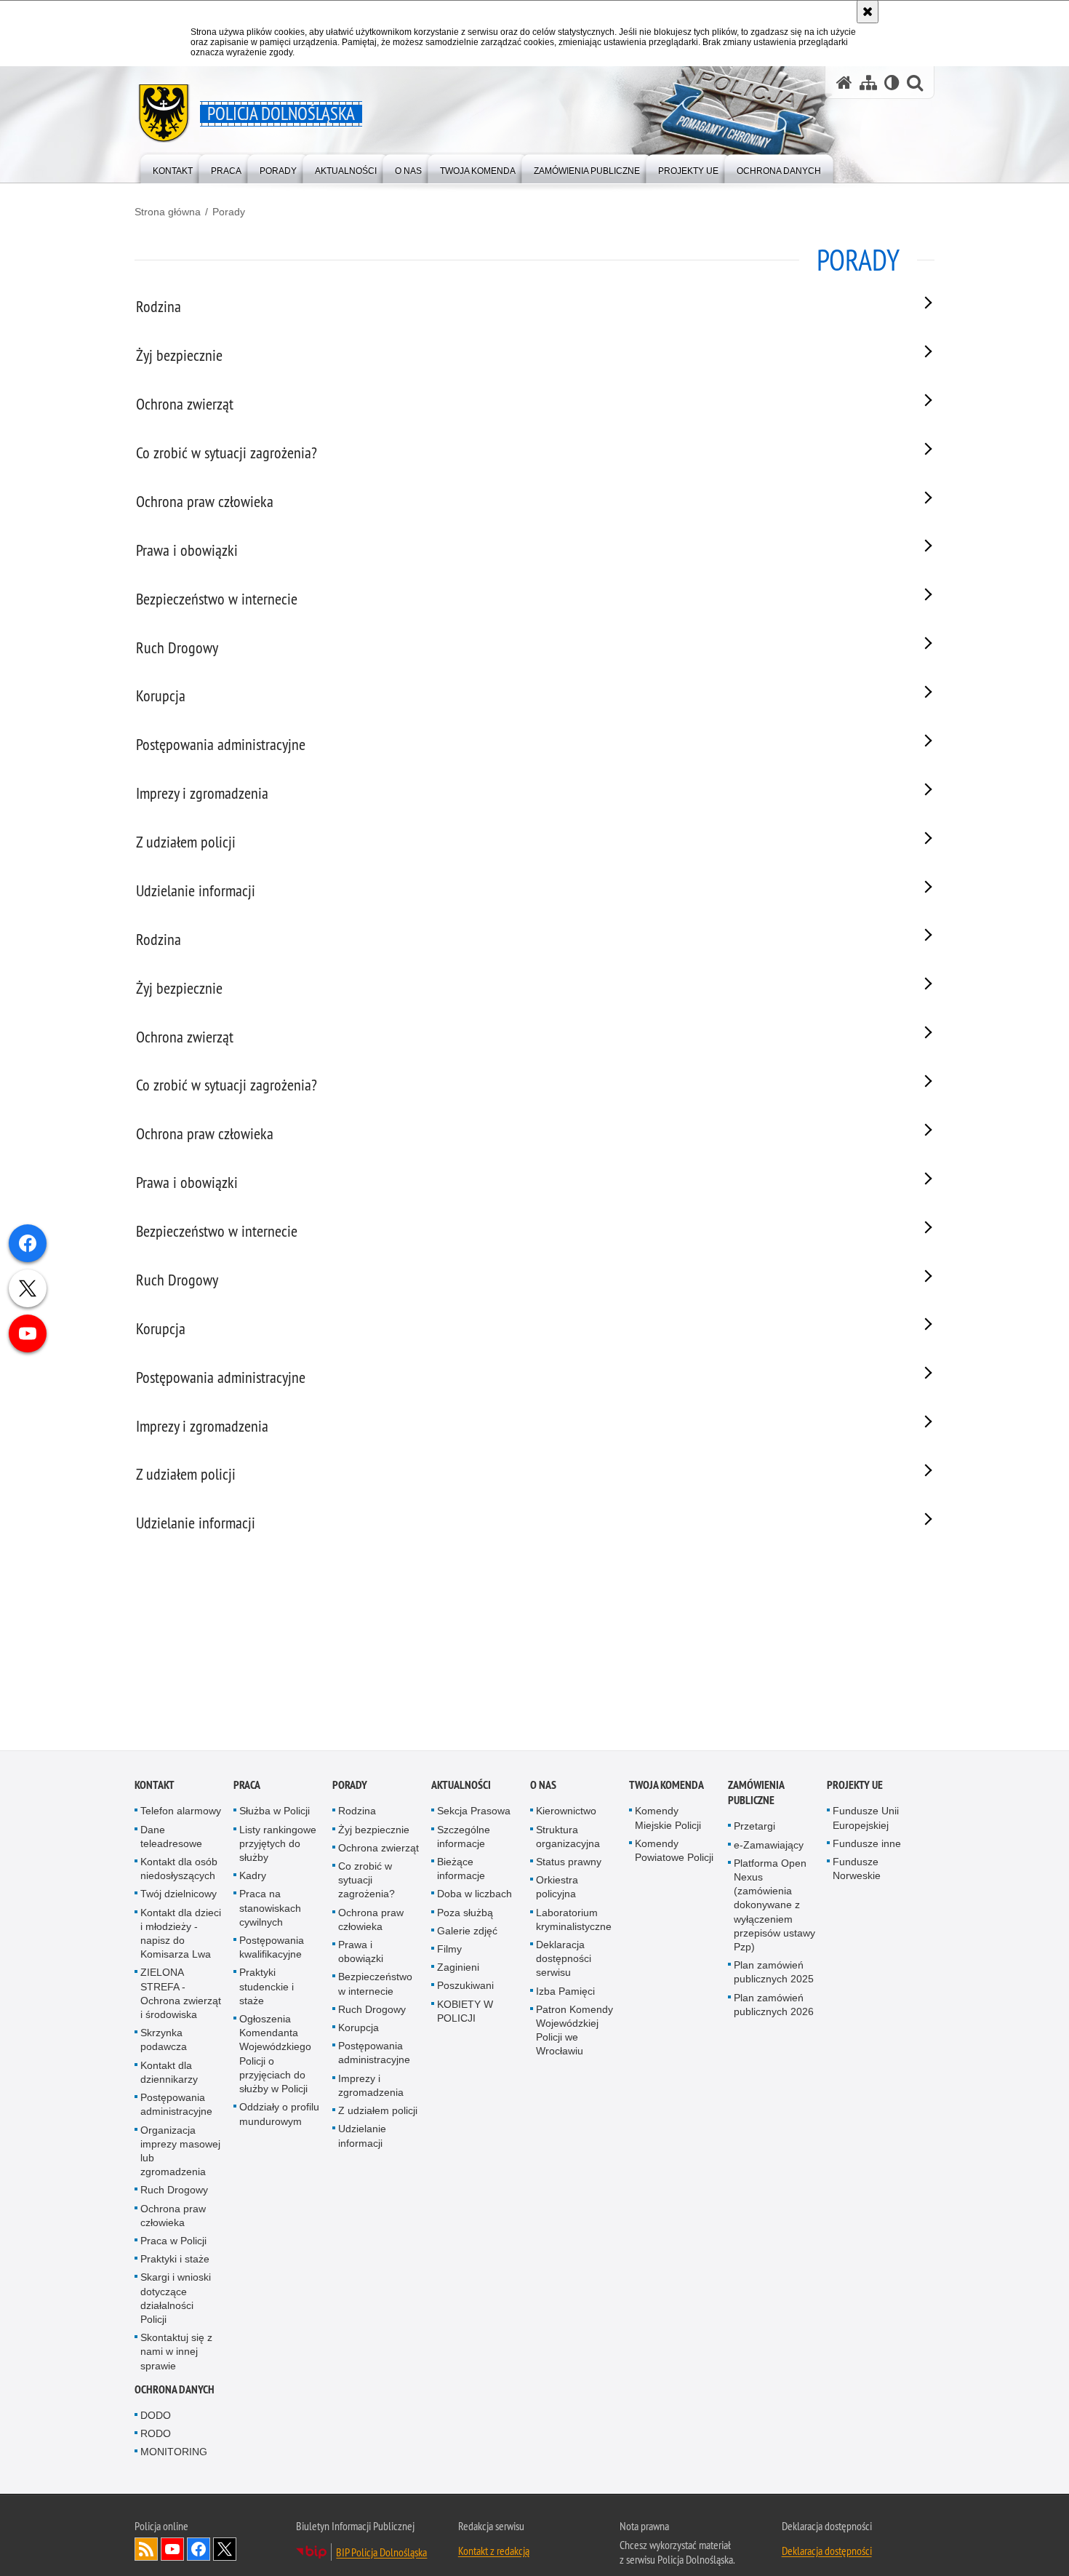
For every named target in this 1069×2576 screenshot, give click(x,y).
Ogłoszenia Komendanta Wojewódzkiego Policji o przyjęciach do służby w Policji (275, 2054)
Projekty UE (855, 1786)
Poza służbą (465, 1913)
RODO (156, 2434)
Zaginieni (458, 1968)
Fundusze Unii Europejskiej (866, 1819)
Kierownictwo (566, 1812)
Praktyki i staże (175, 2260)
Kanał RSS (146, 2551)
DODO (156, 2416)
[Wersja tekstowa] (892, 83)
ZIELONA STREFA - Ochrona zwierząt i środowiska (181, 1995)
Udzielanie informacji (362, 2136)
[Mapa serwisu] (868, 83)
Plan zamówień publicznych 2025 (774, 1973)
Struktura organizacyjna (568, 1837)
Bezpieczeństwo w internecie (375, 1985)
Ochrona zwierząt (379, 1849)
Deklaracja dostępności (827, 2552)
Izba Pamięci (565, 1992)
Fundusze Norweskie (857, 1869)
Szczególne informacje (464, 1837)
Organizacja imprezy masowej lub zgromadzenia (180, 2152)
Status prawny (569, 1862)
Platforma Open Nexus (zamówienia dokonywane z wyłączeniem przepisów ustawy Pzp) (774, 1906)
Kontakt (155, 1786)
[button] (915, 83)
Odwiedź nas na (172, 2551)
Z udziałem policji (378, 2111)
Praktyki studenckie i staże (267, 1987)
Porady (229, 212)
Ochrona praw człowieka (173, 2216)
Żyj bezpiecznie (374, 1830)
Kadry (253, 1876)
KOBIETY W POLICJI (465, 2012)
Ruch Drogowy (174, 2190)
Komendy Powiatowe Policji (674, 1851)
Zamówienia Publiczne (756, 1794)
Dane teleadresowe (171, 1837)
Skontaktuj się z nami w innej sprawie (176, 2352)
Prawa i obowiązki (361, 1952)
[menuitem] (173, 168)
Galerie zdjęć (467, 1931)
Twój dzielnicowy (179, 1895)
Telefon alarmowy (181, 1812)
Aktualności (461, 1786)
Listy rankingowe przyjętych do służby (278, 1844)
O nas (543, 1786)
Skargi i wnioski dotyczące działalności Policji (176, 2299)
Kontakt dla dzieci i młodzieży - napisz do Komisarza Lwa (181, 1934)
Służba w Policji (275, 1812)
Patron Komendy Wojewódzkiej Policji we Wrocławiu (574, 2031)
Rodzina (357, 1812)
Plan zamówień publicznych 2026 (774, 2005)
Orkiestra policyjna (557, 1887)
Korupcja (359, 2028)
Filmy (449, 1950)
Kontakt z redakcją (494, 2552)
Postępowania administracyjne (176, 2105)
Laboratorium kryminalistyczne (574, 1920)
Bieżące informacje (461, 1869)
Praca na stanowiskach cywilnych (270, 1909)
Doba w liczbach (475, 1895)
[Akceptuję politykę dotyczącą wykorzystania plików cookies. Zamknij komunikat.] (868, 12)
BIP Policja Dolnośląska (381, 2553)
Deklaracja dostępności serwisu (564, 1959)
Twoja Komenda (666, 1786)
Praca (247, 1786)
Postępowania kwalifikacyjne (272, 1948)
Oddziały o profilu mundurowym (279, 2114)
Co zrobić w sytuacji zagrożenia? (367, 1881)
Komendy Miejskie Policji (668, 1819)
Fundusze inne (867, 1844)
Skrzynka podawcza (164, 2040)
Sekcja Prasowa (474, 1812)
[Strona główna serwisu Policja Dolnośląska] (844, 83)
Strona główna (168, 212)
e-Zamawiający (769, 1846)
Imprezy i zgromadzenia (371, 2086)
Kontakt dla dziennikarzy (169, 2073)
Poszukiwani (465, 1987)
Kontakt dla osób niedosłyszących (179, 1869)
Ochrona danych (175, 2390)
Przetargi (754, 1827)
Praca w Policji (173, 2241)
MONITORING (174, 2452)
